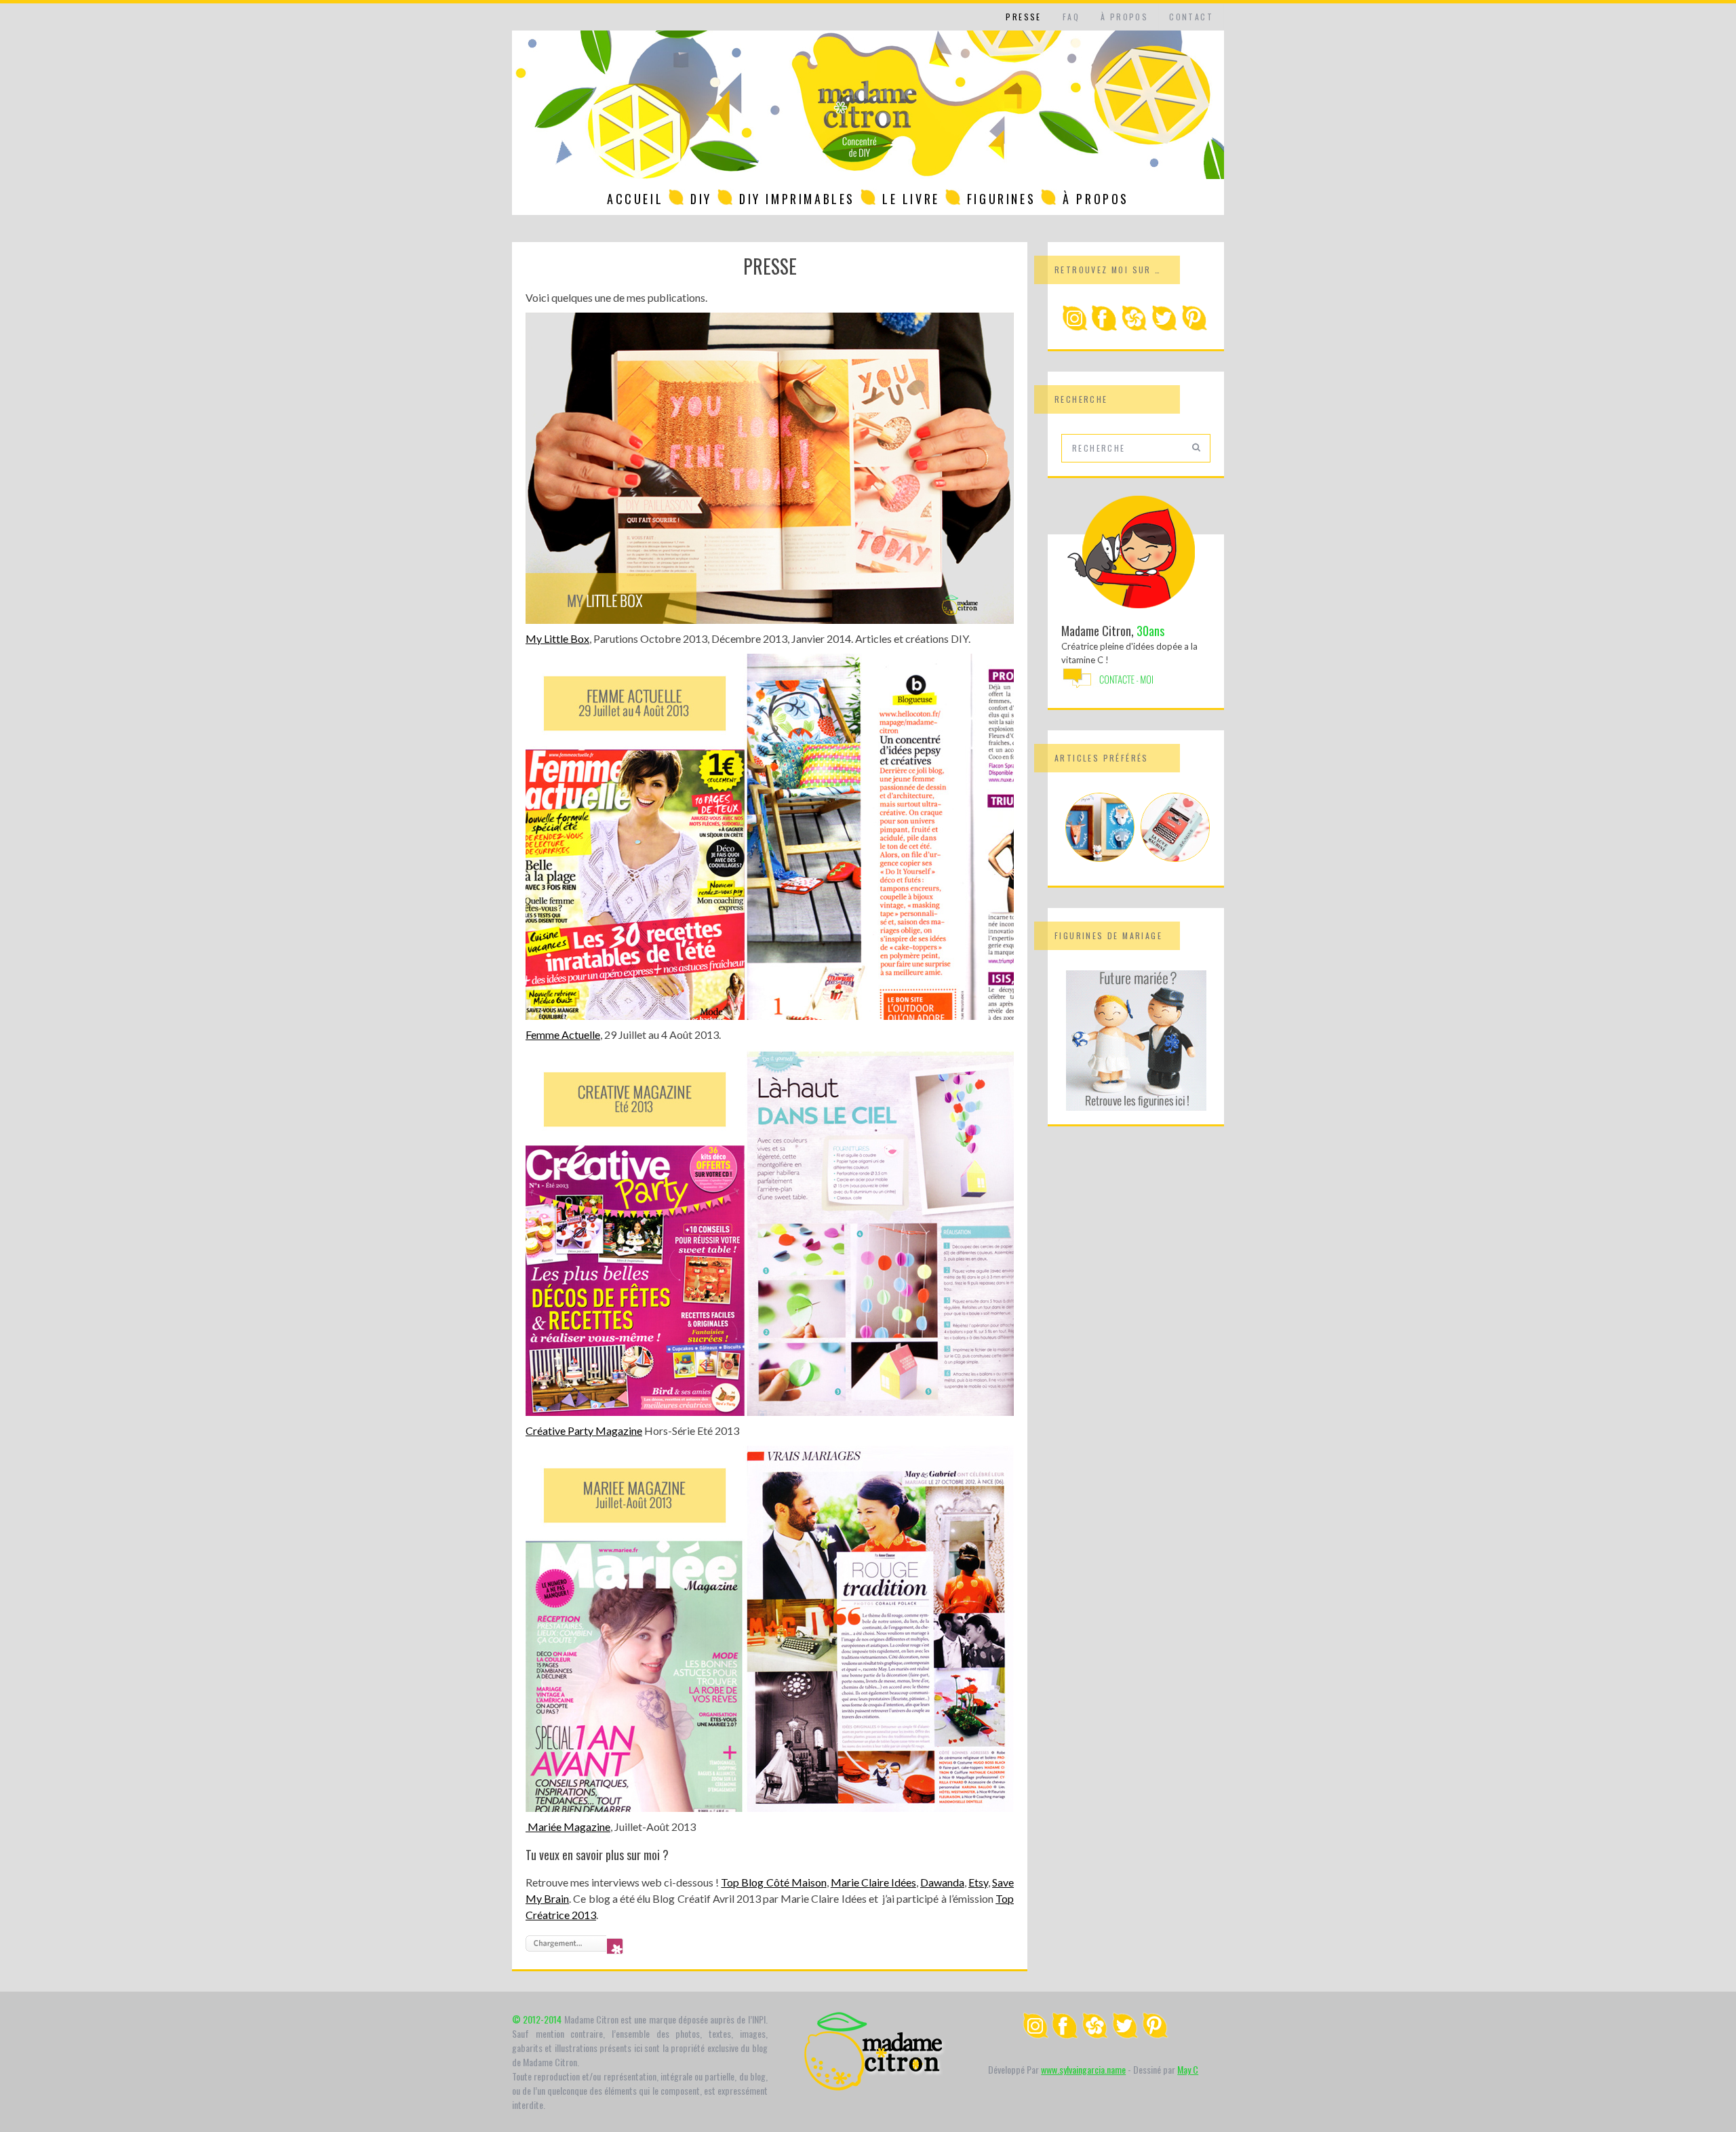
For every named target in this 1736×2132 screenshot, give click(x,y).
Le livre (911, 199)
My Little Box (557, 638)
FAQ (1071, 17)
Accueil (635, 199)
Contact (1191, 17)
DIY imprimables (797, 199)
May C (1188, 2069)
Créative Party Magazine (584, 1430)
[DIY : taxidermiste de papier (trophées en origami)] (1100, 858)
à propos (1124, 17)
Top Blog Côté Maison (773, 1882)
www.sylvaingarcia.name (1083, 2069)
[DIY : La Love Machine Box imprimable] (1175, 858)
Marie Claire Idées (873, 1882)
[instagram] (1075, 328)
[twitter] (1164, 328)
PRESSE (1023, 17)
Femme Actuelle (563, 1034)
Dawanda (942, 1882)
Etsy (978, 1882)
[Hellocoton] (1135, 328)
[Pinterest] (1194, 328)
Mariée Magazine (568, 1827)
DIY (701, 199)
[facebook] (1105, 328)
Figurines (1001, 199)
